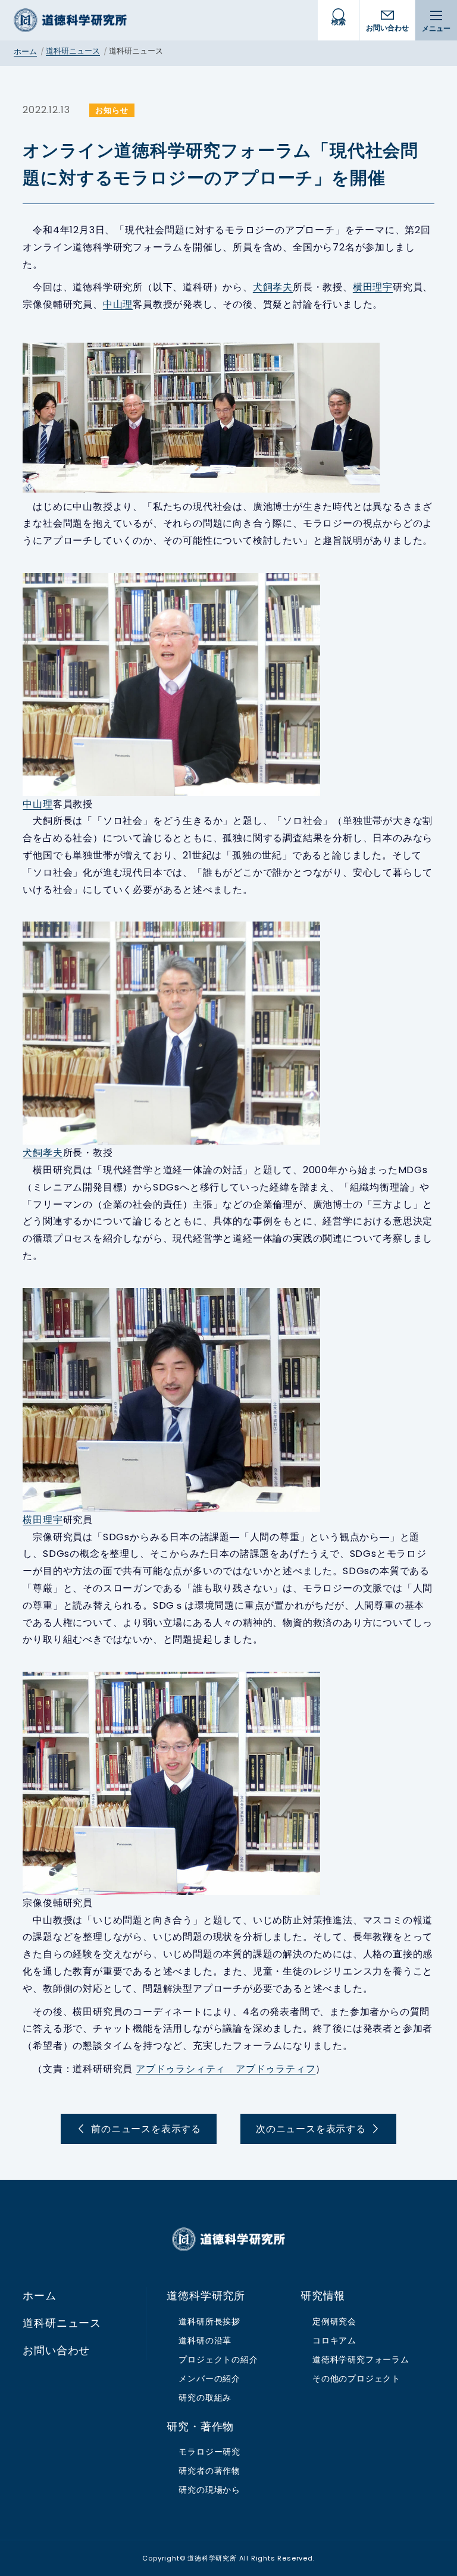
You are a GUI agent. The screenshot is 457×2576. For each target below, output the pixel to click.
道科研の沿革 (205, 2340)
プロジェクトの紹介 (218, 2359)
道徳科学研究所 (70, 20)
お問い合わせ (387, 28)
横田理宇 (373, 287)
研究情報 (323, 2296)
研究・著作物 (200, 2427)
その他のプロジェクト (356, 2378)
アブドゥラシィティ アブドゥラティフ (226, 2069)
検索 (339, 22)
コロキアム (334, 2340)
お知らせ (112, 110)
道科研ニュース (73, 51)
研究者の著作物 (209, 2471)
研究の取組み (205, 2398)
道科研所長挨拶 (209, 2321)
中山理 (118, 304)
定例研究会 (334, 2321)
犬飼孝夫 (273, 287)
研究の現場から (209, 2490)
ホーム (25, 51)
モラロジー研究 (209, 2452)
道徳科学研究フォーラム (361, 2359)
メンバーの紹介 (209, 2378)
